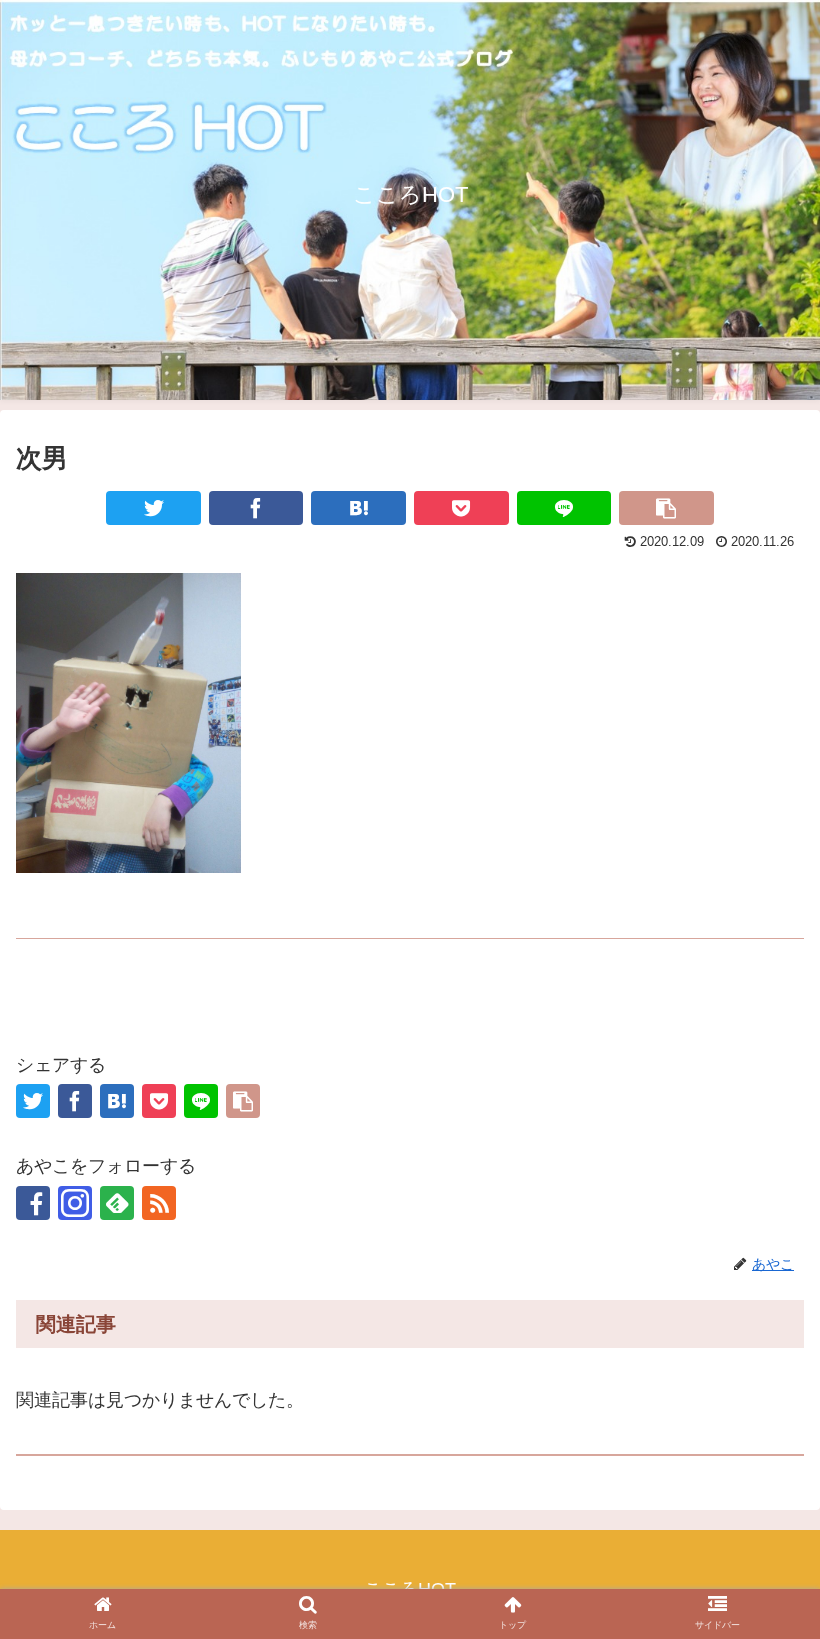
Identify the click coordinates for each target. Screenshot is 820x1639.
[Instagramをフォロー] (75, 1203)
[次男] (358, 508)
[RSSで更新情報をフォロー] (159, 1203)
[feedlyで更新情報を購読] (117, 1203)
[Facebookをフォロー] (33, 1203)
